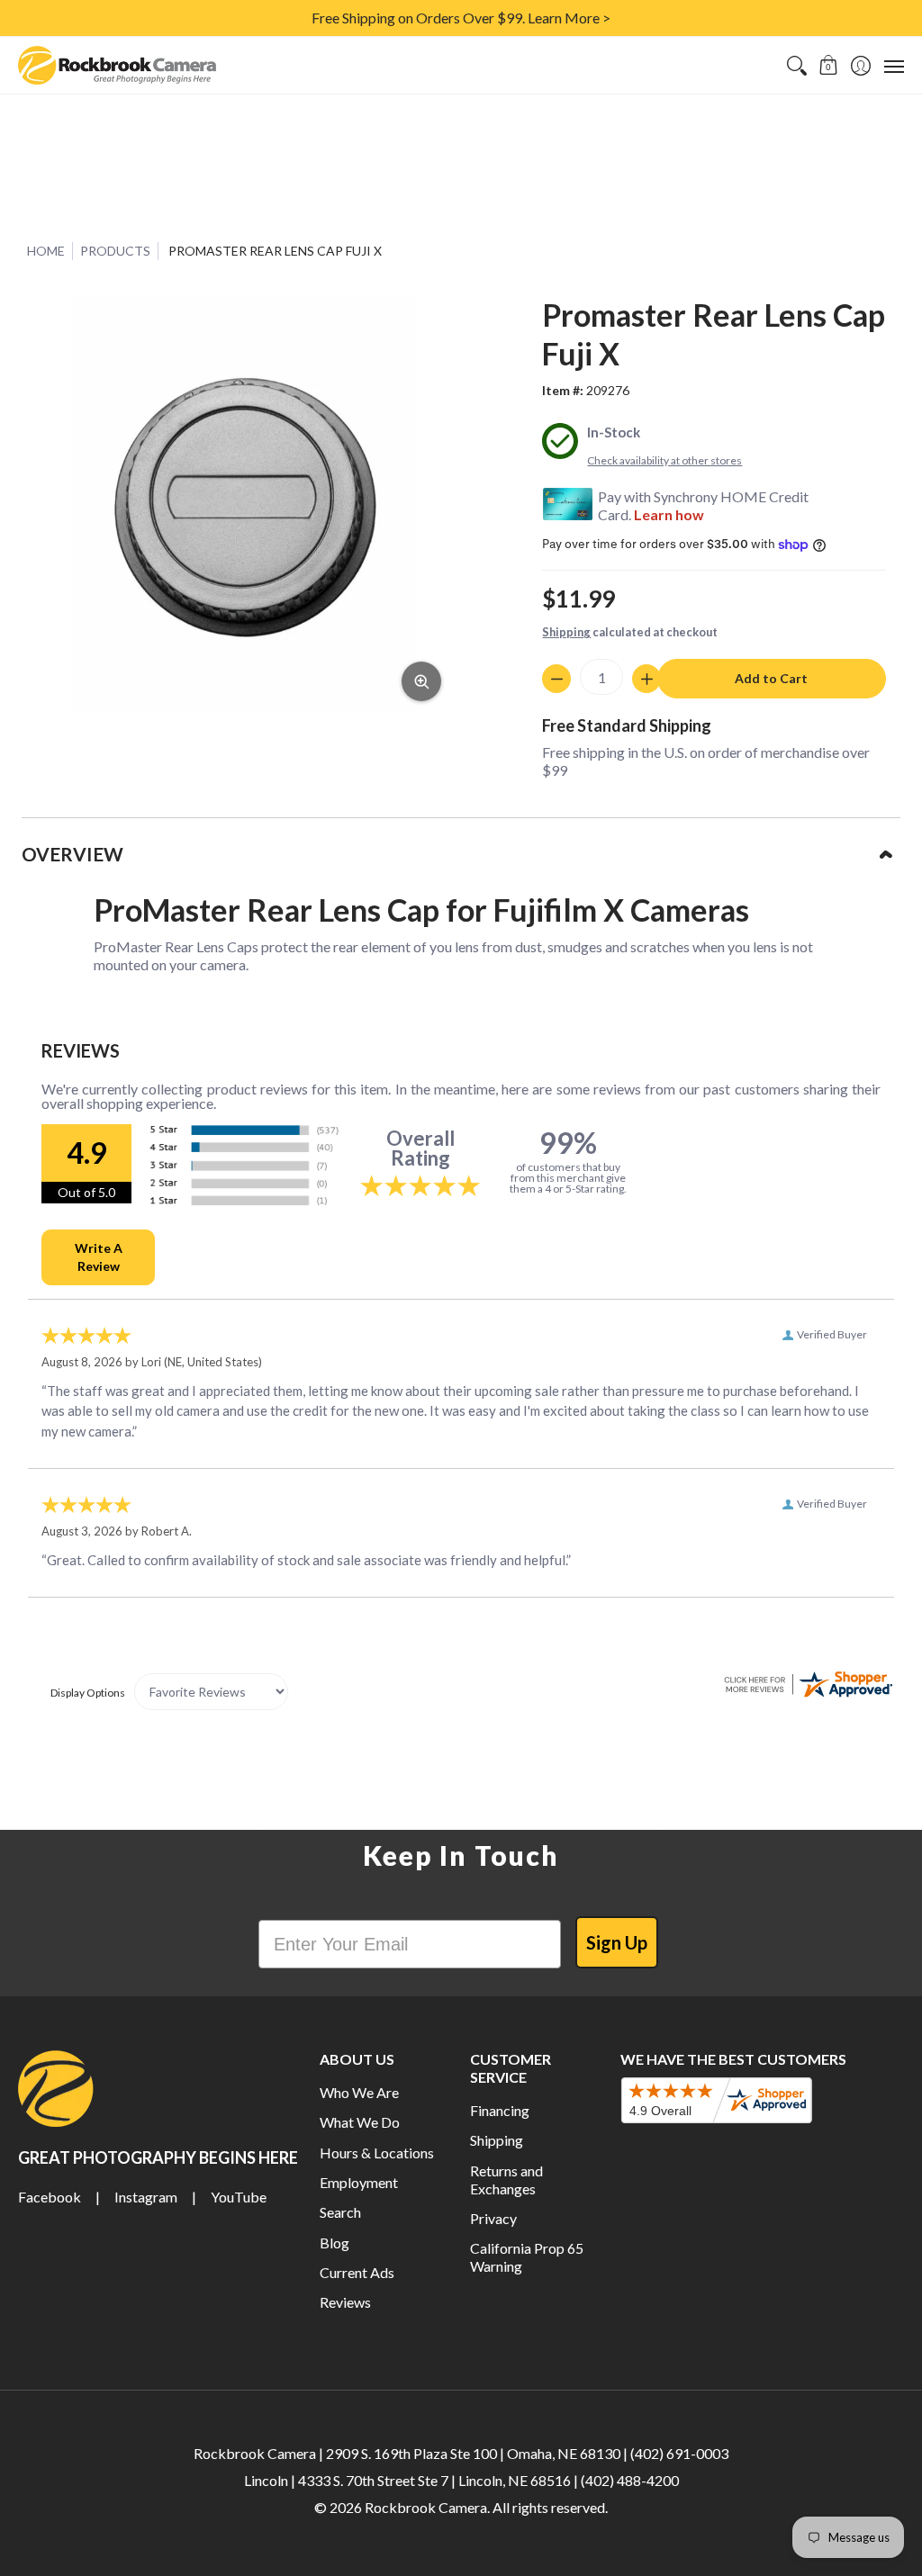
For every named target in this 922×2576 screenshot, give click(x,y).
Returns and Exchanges (506, 2180)
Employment (359, 2182)
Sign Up (617, 1942)
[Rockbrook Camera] (117, 65)
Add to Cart (771, 678)
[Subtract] (556, 679)
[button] (829, 65)
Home (46, 251)
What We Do (360, 2122)
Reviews (345, 2302)
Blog (334, 2243)
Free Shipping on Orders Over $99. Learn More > (461, 18)
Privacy (493, 2218)
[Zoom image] (421, 681)
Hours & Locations (377, 2153)
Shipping (566, 632)
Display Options (88, 1693)
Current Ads (357, 2272)
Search (340, 2212)
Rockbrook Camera (426, 2507)
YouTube (239, 2197)
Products (115, 251)
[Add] (646, 679)
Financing (500, 2110)
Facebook (50, 2197)
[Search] (796, 65)
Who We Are (359, 2092)
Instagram (146, 2197)
